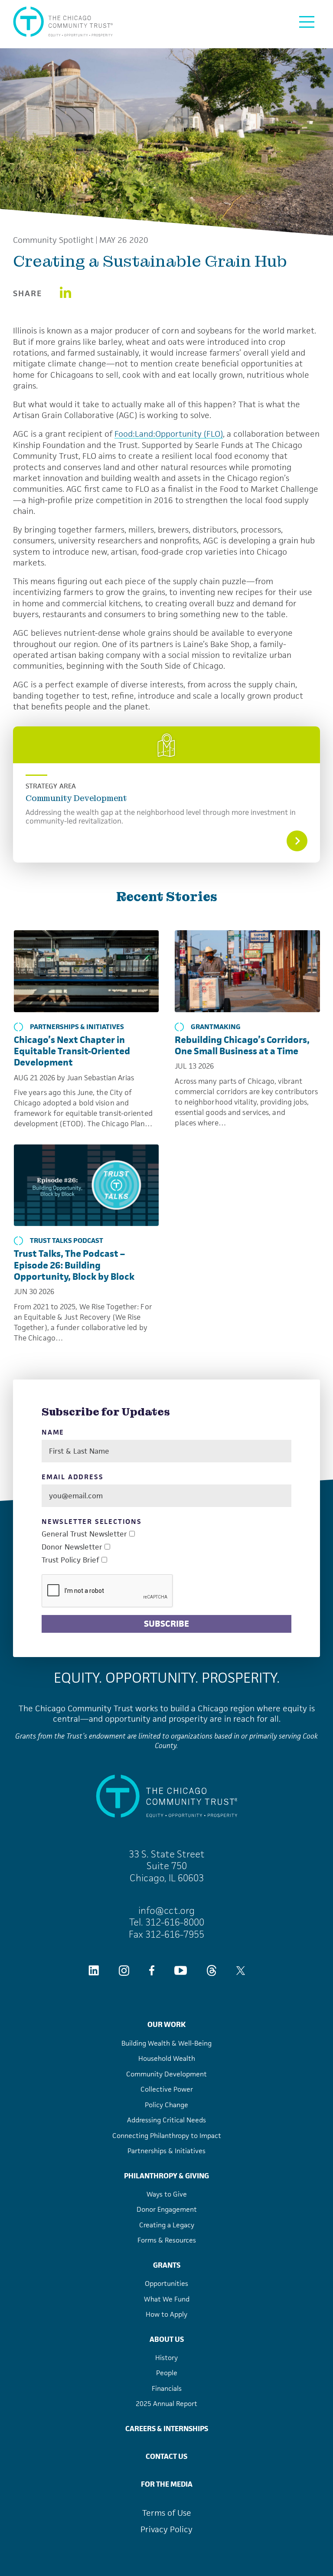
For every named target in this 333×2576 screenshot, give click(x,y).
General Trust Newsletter (84, 1534)
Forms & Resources (167, 2240)
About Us (167, 2339)
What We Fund (167, 2299)
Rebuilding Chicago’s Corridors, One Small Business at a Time (242, 1045)
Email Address (72, 1477)
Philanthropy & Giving (166, 2176)
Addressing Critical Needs (166, 2120)
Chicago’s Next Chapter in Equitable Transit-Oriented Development (72, 1051)
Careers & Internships (167, 2429)
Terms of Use (167, 2513)
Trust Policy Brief (70, 1560)
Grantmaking (216, 1027)
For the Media (167, 2484)
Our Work (166, 2024)
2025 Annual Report (166, 2404)
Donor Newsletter (72, 1547)
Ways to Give (167, 2194)
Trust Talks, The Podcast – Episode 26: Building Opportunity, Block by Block (74, 1265)
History (166, 2358)
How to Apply (166, 2314)
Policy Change (166, 2105)
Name (53, 1432)
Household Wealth (167, 2058)
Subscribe (166, 1624)
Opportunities (166, 2283)
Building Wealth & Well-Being (166, 2043)
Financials (167, 2388)
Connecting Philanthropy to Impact (167, 2136)
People (167, 2373)
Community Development (76, 798)
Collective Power (167, 2089)
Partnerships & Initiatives (77, 1027)
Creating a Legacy (167, 2225)
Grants (167, 2265)
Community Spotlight (53, 240)
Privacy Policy (166, 2529)
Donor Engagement (167, 2209)
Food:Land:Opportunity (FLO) (169, 434)
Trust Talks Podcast (67, 1241)
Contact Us (166, 2456)
